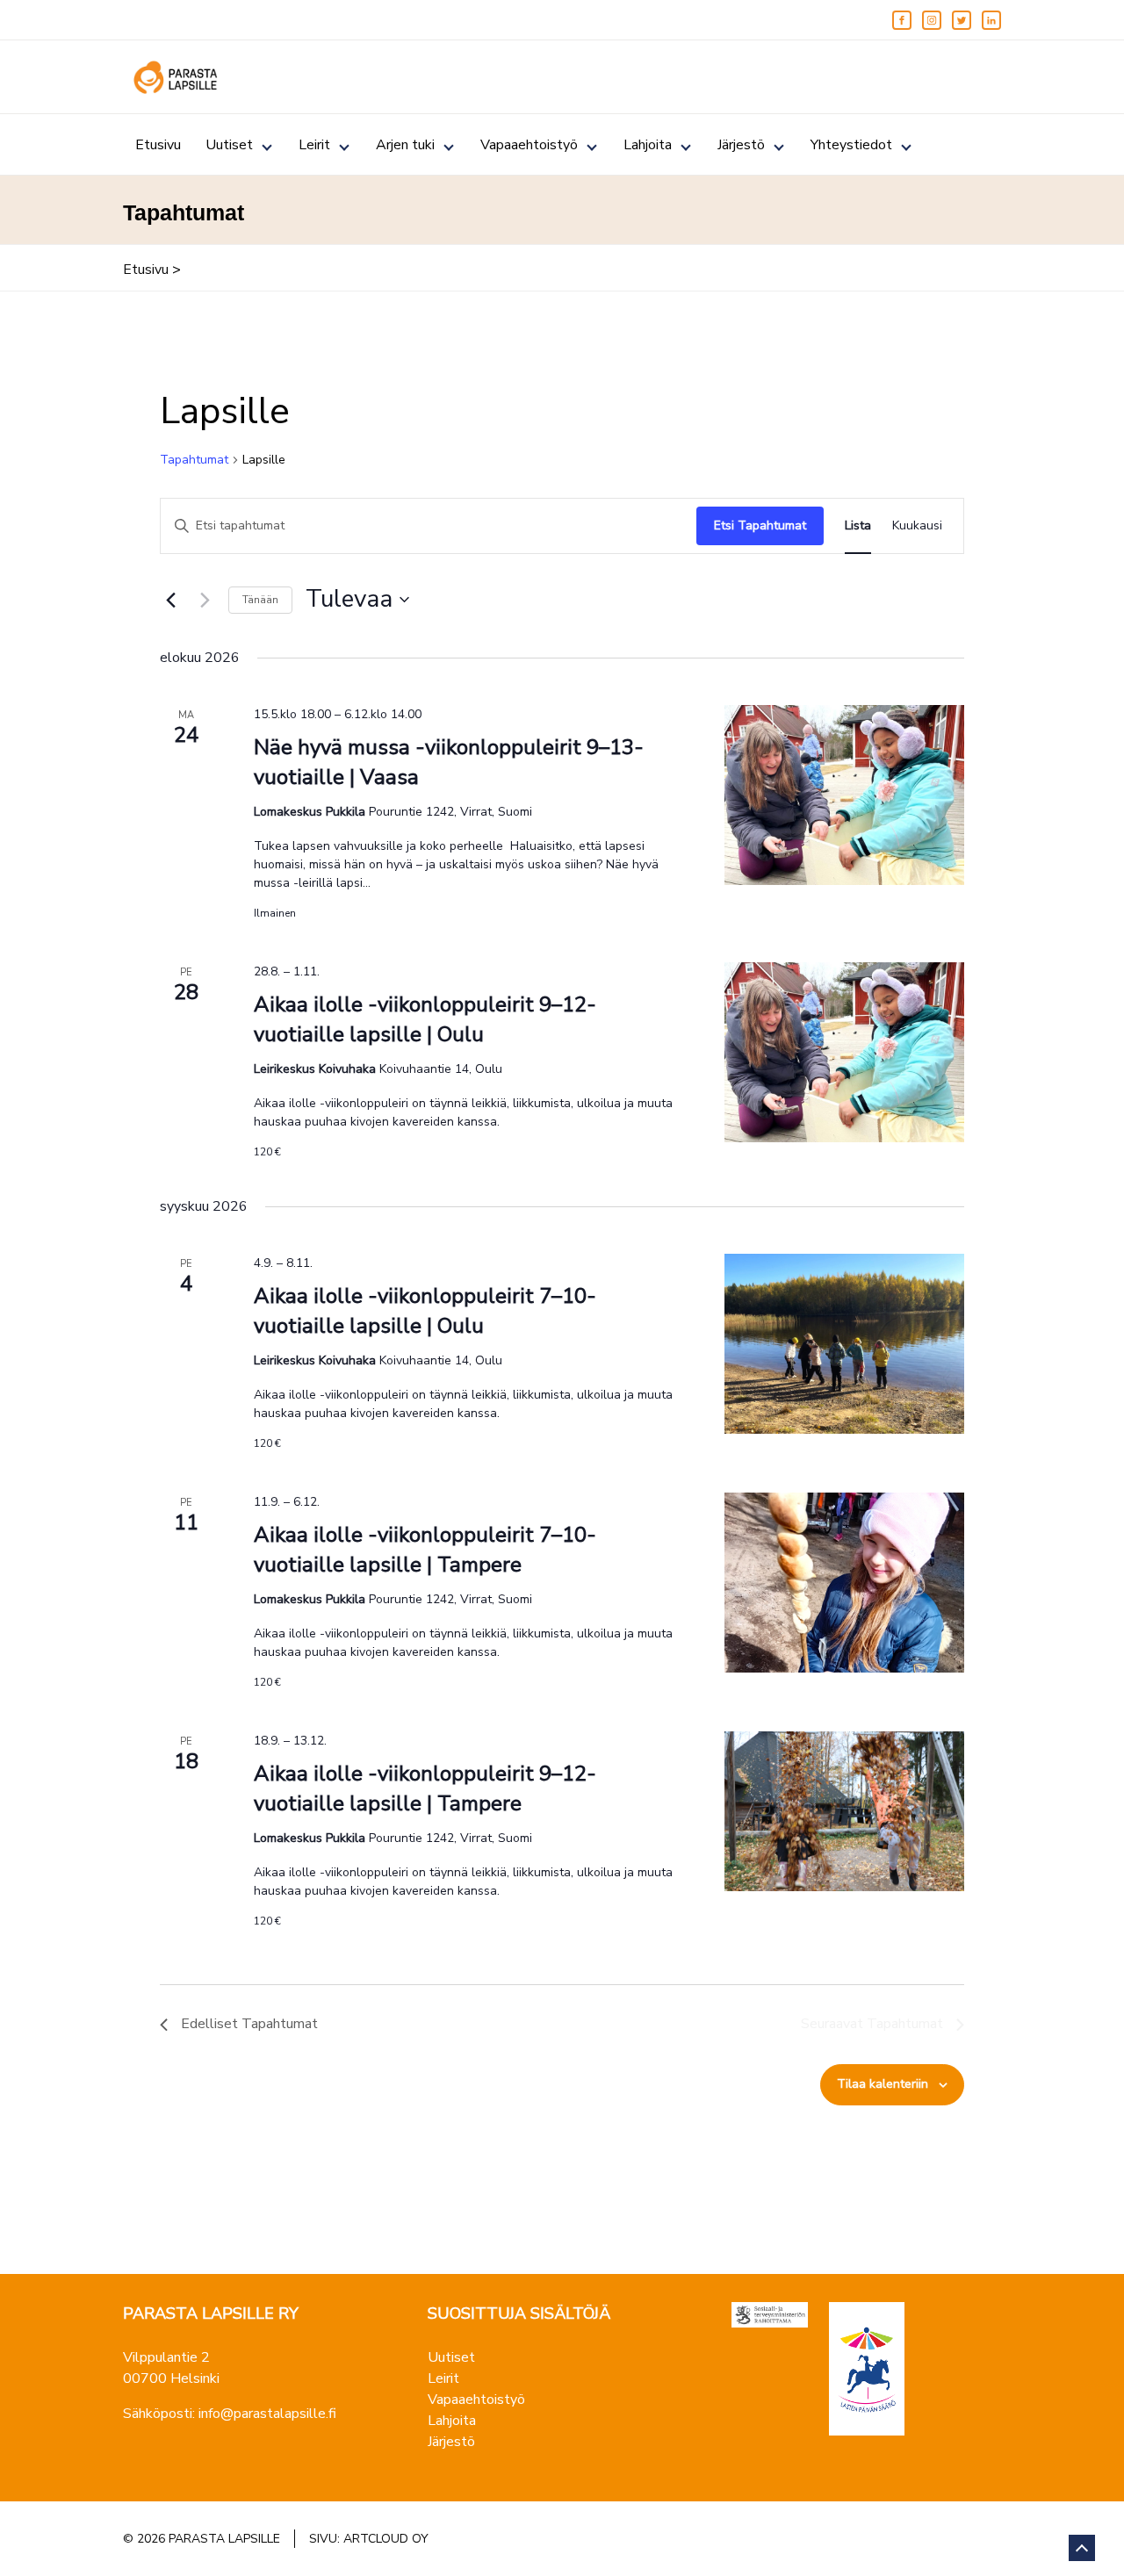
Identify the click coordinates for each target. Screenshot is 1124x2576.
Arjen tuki (405, 145)
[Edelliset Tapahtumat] (170, 600)
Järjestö (741, 145)
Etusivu (158, 145)
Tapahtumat (194, 460)
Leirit (314, 145)
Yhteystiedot (851, 145)
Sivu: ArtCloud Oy (369, 2539)
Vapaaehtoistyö (529, 145)
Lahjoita (648, 145)
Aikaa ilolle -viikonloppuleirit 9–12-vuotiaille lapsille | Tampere (425, 1788)
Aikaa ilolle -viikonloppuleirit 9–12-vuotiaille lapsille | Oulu (425, 1019)
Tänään (260, 600)
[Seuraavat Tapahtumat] (205, 600)
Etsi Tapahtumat (760, 525)
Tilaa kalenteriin (883, 2084)
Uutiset (229, 145)
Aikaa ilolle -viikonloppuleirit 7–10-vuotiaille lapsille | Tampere (425, 1550)
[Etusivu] (176, 77)
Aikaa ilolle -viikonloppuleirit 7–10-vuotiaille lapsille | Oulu (425, 1311)
